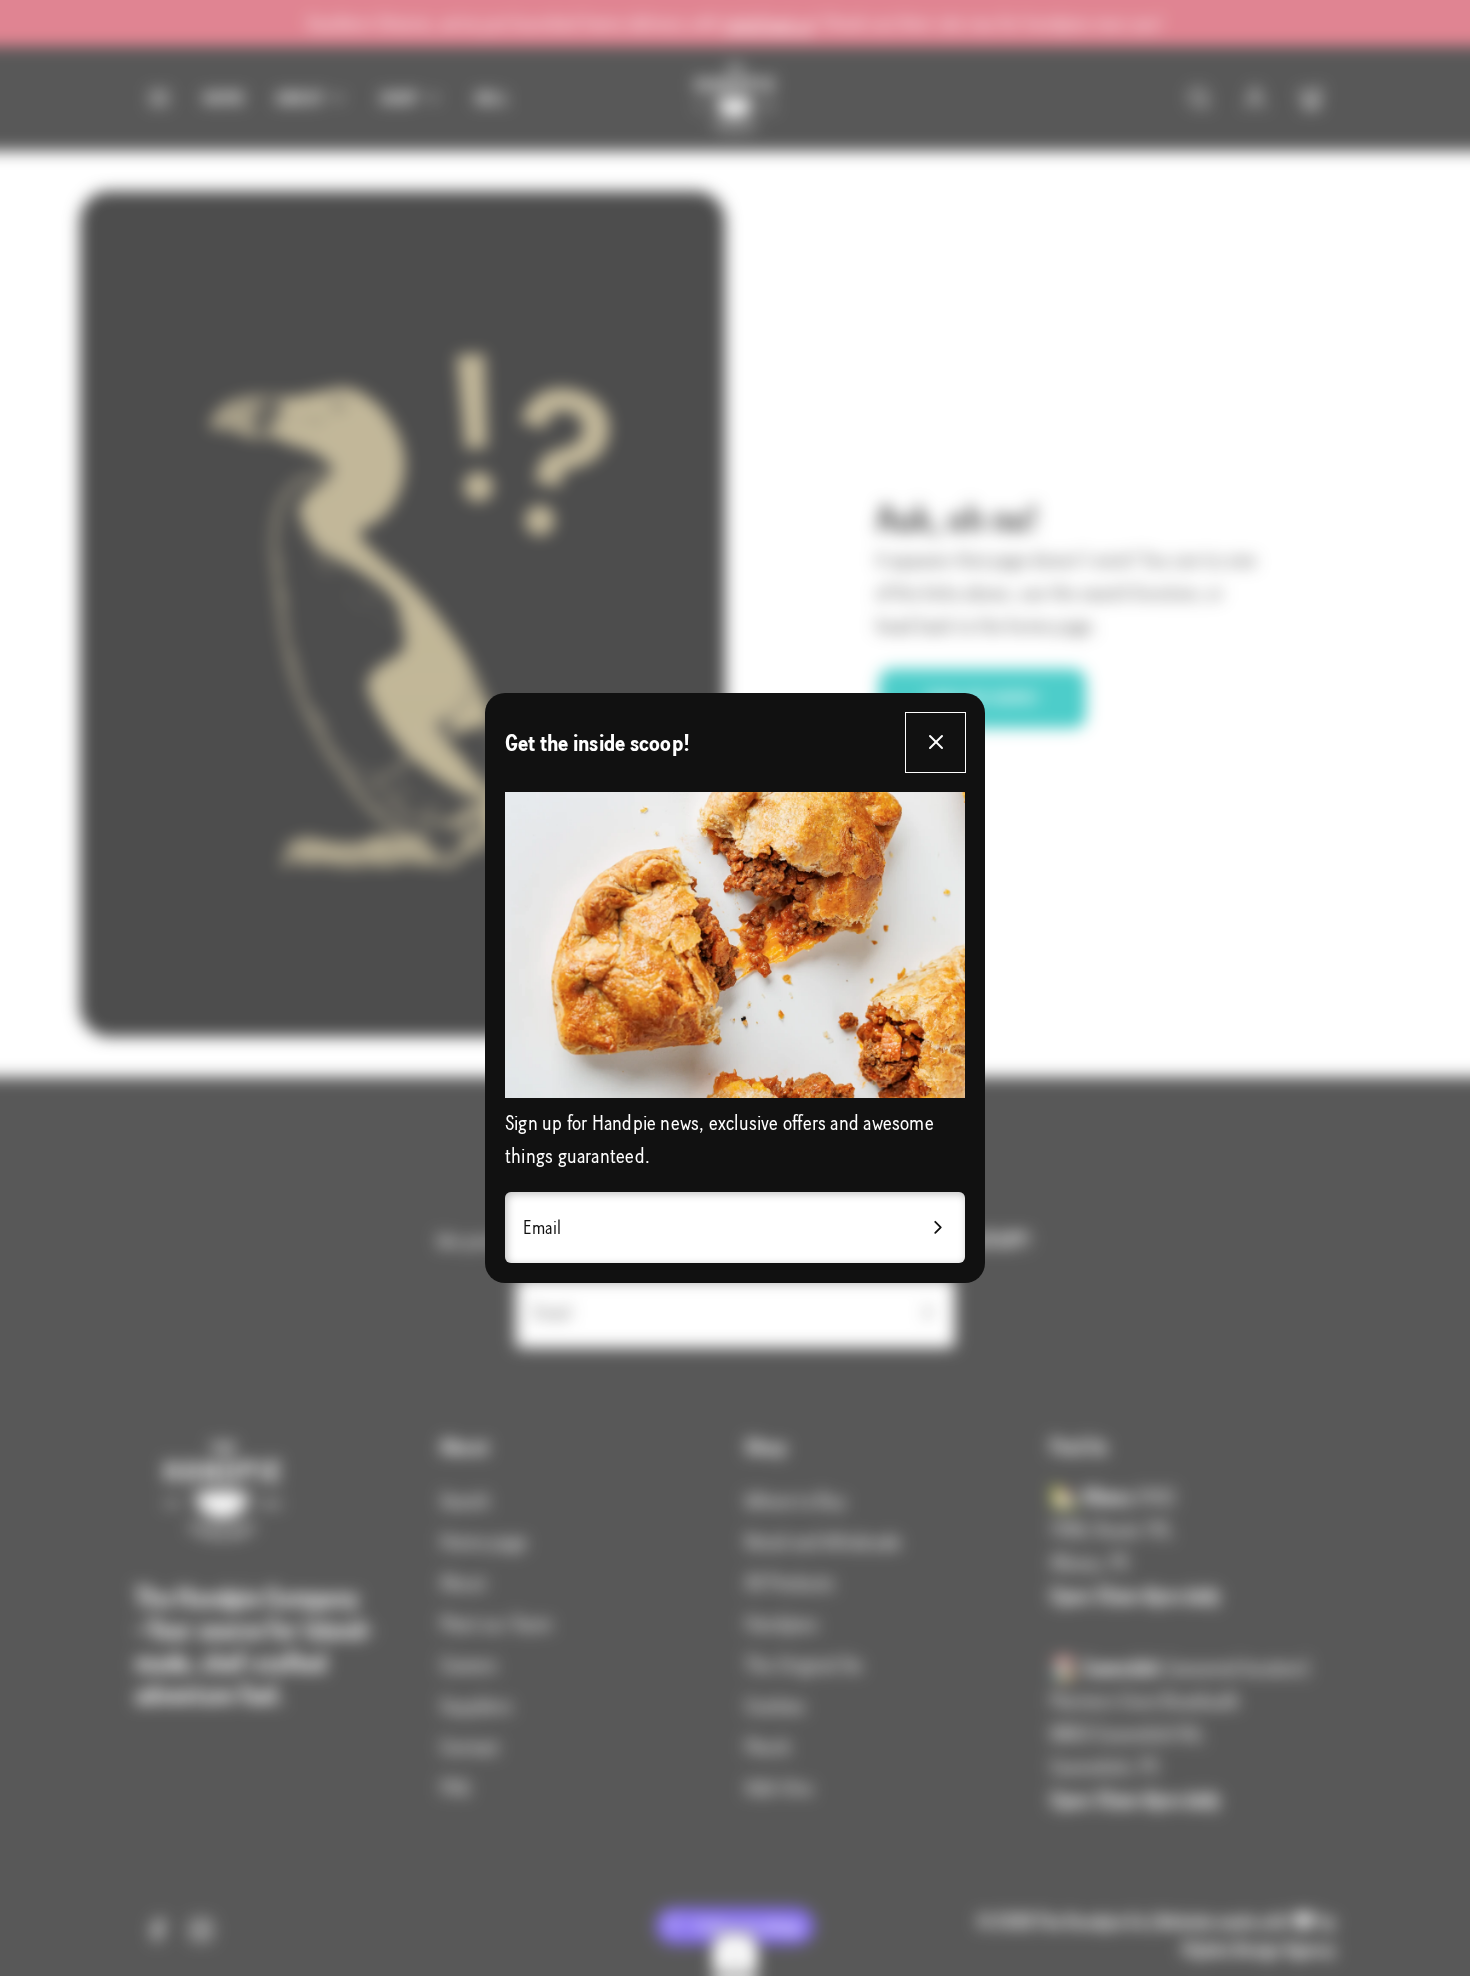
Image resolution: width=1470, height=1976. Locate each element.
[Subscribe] (938, 1227)
